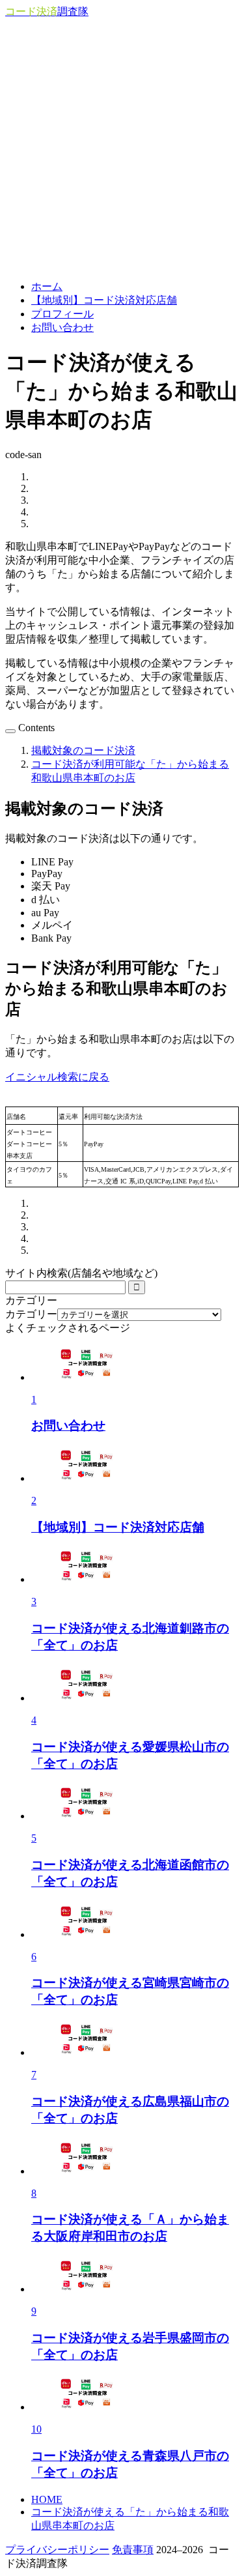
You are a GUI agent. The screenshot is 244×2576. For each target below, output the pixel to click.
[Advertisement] (122, 148)
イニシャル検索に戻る (57, 1077)
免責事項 (133, 2550)
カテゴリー (31, 1314)
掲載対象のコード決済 (83, 750)
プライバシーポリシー (57, 2550)
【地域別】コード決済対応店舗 (104, 300)
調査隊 (47, 11)
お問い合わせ (62, 327)
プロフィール (62, 314)
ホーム (47, 286)
